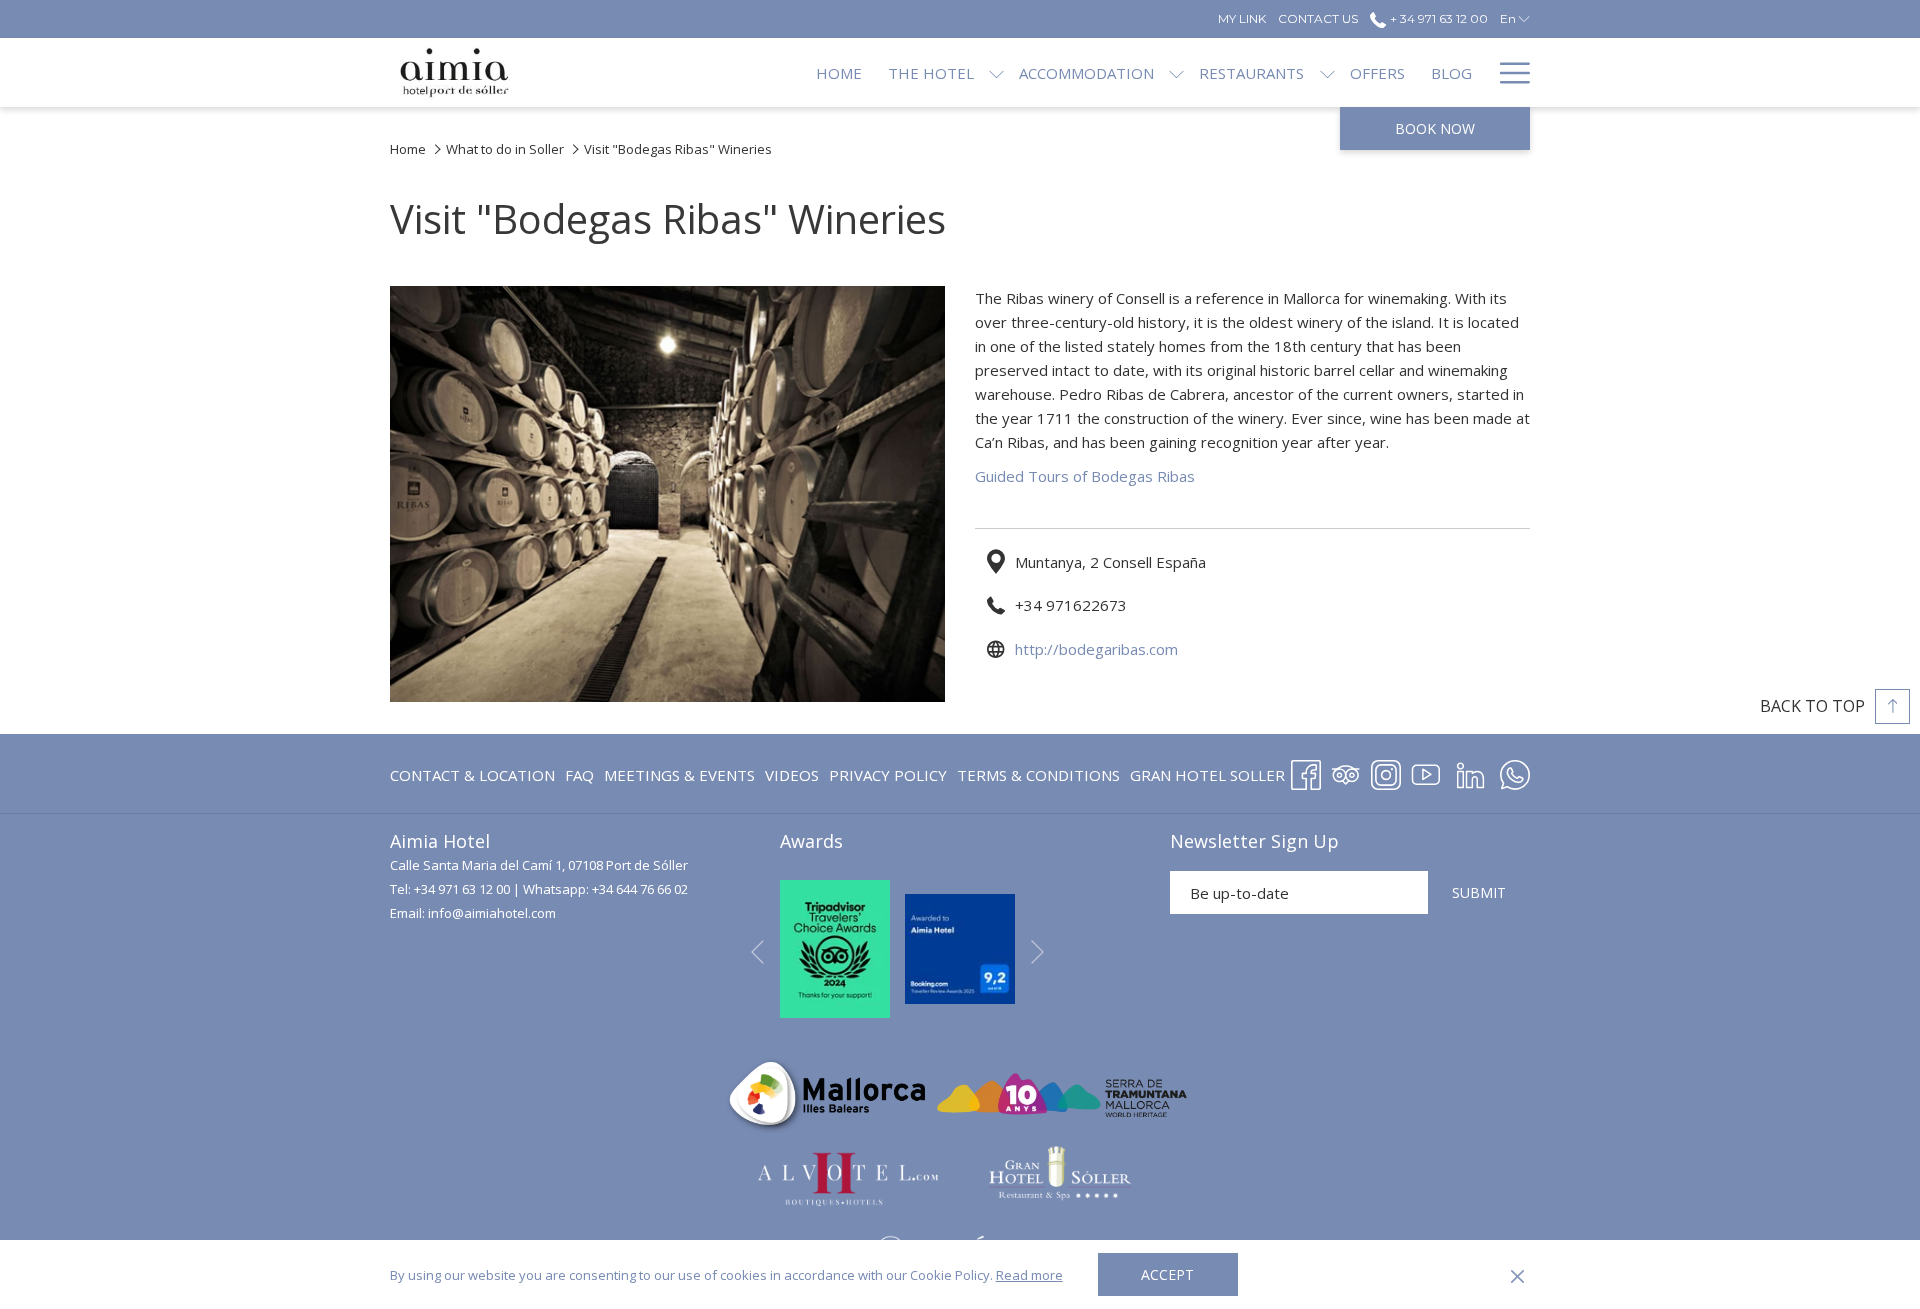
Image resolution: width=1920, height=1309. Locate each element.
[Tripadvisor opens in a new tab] (1346, 771)
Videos (792, 779)
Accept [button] (1167, 1274)
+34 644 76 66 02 (640, 889)
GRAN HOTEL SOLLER (1207, 779)
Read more (1029, 1275)
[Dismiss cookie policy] (1517, 1275)
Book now (1435, 128)
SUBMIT (1479, 892)
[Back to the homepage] (454, 72)
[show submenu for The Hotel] (996, 72)
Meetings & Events (679, 775)
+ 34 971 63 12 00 (1437, 18)
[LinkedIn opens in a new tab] (1470, 771)
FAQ (579, 775)
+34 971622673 (1071, 605)
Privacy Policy (888, 775)
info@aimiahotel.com (492, 913)
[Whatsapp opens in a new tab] (1515, 771)
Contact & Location (472, 775)
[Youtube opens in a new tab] (1426, 771)
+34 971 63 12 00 (462, 889)
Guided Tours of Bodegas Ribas (1085, 476)
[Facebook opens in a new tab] (1306, 771)
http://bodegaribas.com (1096, 649)
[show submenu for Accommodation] (1176, 72)
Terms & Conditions (1038, 775)
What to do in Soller (505, 149)
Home (408, 149)
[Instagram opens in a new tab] (1386, 771)
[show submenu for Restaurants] (1327, 72)
